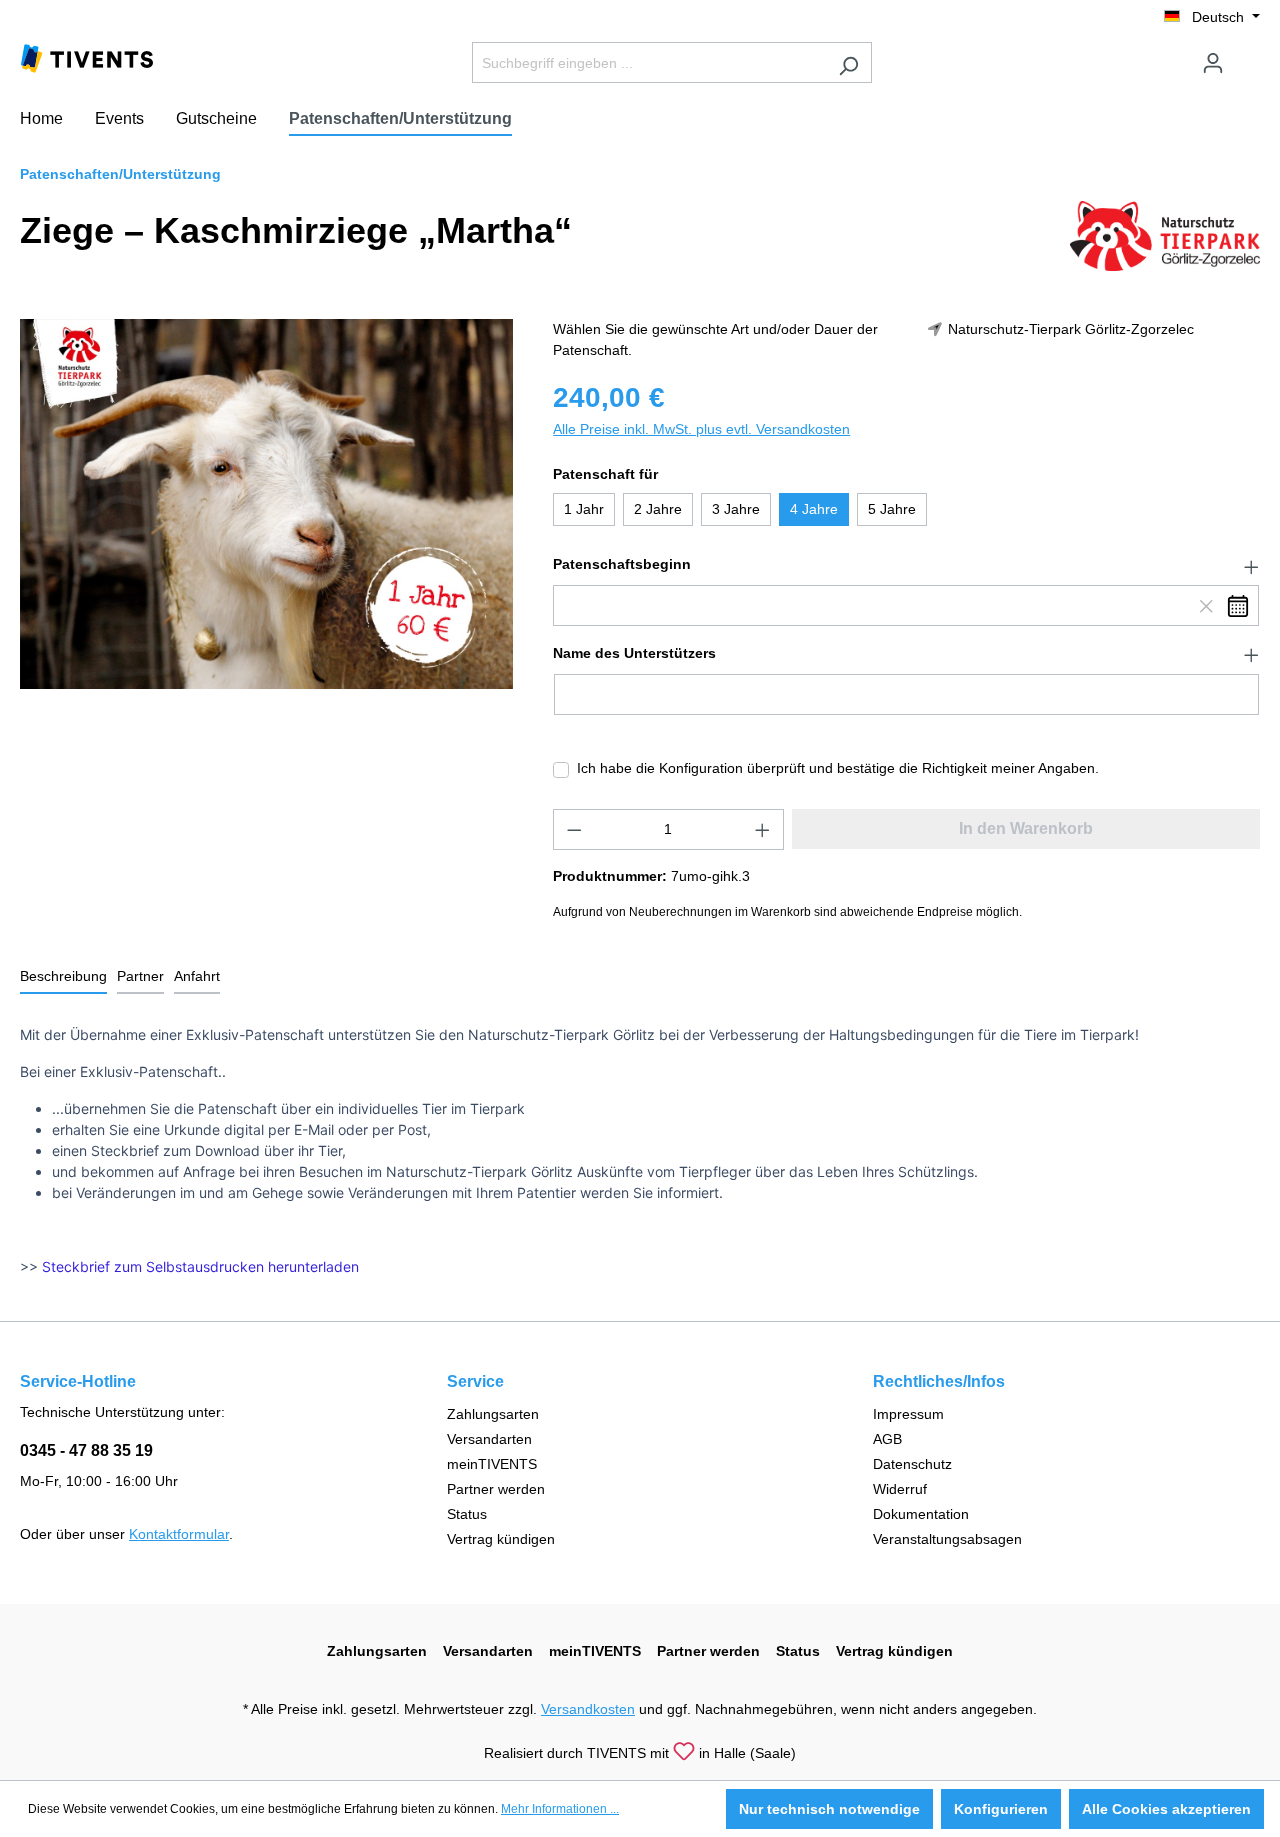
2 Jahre (658, 509)
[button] (906, 565)
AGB (887, 1439)
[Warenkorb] (1248, 55)
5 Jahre (892, 509)
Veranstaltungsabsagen (947, 1539)
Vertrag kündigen (501, 1539)
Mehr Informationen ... (560, 1809)
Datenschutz (912, 1464)
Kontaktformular (179, 1534)
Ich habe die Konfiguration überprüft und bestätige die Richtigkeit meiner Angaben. (838, 768)
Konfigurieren (1001, 1809)
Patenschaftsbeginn (622, 564)
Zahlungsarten (493, 1414)
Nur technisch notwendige (829, 1809)
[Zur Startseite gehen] (87, 57)
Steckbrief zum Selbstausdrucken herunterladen (200, 1266)
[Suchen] (848, 62)
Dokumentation (921, 1514)
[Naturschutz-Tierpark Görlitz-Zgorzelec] (1165, 235)
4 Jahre (814, 509)
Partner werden (496, 1489)
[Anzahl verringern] (574, 829)
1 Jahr (584, 509)
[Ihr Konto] (1213, 63)
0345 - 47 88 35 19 (86, 1450)
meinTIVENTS (492, 1464)
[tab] (63, 977)
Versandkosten (588, 1709)
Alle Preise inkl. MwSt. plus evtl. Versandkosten (701, 429)
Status (467, 1514)
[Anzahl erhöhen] (763, 829)
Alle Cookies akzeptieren (1166, 1809)
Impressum (908, 1414)
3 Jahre (736, 509)
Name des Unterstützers (634, 653)
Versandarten (489, 1439)
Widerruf (900, 1489)
